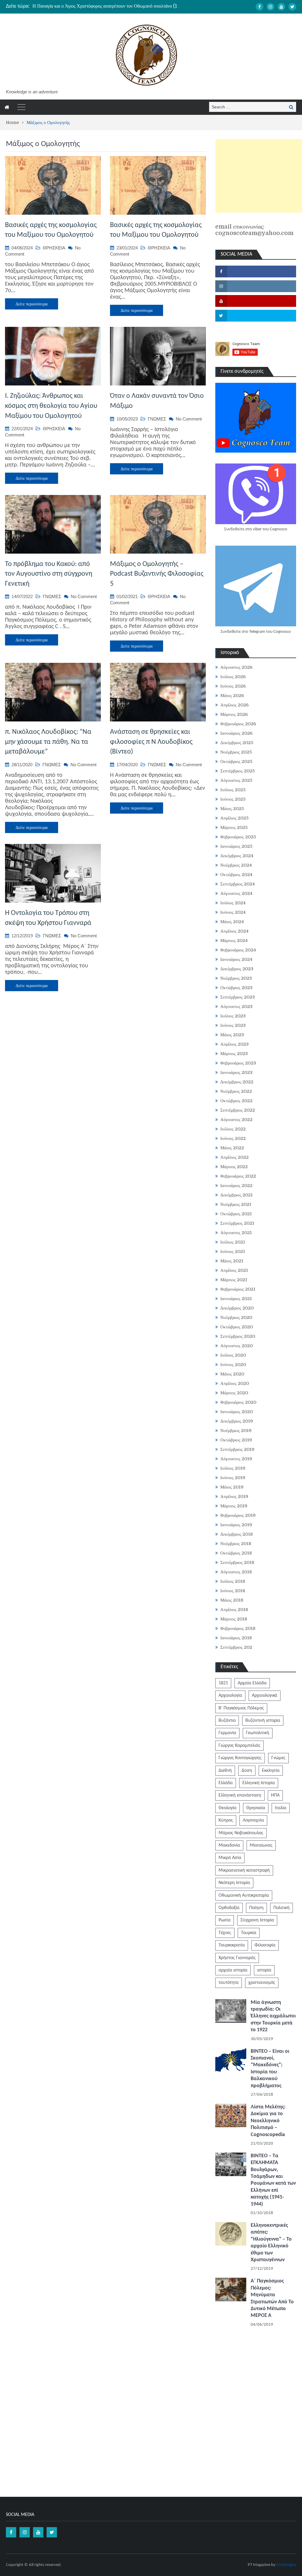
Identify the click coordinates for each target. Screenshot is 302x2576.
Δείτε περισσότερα (32, 304)
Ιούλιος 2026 (233, 677)
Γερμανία (227, 1733)
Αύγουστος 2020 (237, 1346)
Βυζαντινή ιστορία (263, 1721)
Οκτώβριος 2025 (236, 761)
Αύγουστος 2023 (236, 1006)
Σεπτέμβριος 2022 (238, 1110)
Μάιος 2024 (232, 922)
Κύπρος (226, 1820)
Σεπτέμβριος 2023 (238, 997)
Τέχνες (225, 1933)
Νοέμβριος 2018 (236, 1544)
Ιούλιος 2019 (233, 1468)
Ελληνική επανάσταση (240, 1795)
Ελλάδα (226, 1783)
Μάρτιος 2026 (234, 714)
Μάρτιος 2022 (234, 1167)
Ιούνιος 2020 (233, 1365)
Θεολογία (228, 1808)
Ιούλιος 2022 (233, 1129)
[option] (106, 6)
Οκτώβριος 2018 (236, 1553)
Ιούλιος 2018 (233, 1581)
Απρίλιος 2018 (234, 1610)
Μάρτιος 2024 (234, 941)
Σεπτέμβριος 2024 (238, 884)
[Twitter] (292, 7)
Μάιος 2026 (232, 696)
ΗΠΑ (275, 1795)
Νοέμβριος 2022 (236, 1091)
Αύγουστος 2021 (236, 1233)
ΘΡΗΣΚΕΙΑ (54, 248)
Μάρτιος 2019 (234, 1506)
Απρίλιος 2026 (234, 705)
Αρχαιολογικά (265, 1696)
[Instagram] (270, 7)
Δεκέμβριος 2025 (237, 743)
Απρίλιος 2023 (234, 1044)
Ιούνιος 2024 (233, 912)
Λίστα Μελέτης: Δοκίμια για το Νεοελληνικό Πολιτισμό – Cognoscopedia (268, 2121)
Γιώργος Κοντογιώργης (240, 1758)
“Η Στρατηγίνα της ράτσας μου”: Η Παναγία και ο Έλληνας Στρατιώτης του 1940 (109, 6)
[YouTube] (281, 7)
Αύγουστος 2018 (236, 1572)
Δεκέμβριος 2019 (237, 1421)
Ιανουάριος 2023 (236, 1072)
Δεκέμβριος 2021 (237, 1195)
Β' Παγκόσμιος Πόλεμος (241, 1708)
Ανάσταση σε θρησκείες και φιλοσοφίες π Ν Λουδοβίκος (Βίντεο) (151, 742)
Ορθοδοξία (229, 1908)
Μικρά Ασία (230, 1858)
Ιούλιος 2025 (233, 790)
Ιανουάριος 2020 (237, 1412)
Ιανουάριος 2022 (236, 1186)
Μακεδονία (229, 1845)
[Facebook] (260, 7)
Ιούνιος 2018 (233, 1591)
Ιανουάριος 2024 (236, 959)
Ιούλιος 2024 (233, 903)
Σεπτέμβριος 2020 (238, 1336)
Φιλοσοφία (265, 1945)
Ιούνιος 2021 (233, 1251)
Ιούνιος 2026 (233, 686)
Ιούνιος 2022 (233, 1138)
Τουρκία (249, 1933)
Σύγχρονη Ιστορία (257, 1920)
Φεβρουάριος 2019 (238, 1515)
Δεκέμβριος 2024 (237, 856)
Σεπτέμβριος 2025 (238, 771)
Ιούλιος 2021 (233, 1242)
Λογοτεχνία (253, 1820)
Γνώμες (278, 1758)
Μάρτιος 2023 (234, 1054)
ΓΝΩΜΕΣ (157, 419)
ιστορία (264, 1970)
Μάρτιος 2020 (234, 1393)
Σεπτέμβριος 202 (236, 1647)
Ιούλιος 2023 (233, 1016)
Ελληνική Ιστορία (259, 1783)
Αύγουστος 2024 (236, 893)
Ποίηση (256, 1908)
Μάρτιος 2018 (234, 1619)
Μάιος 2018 (232, 1600)
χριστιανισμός (262, 1983)
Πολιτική (282, 1908)
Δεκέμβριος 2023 (237, 969)
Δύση (247, 1771)
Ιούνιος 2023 (233, 1025)
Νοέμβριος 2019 (236, 1431)
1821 (223, 1683)
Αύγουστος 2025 (236, 780)
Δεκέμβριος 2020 (237, 1308)
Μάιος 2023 (232, 1035)
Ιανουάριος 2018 (236, 1638)
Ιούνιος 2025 (233, 799)
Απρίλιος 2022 (234, 1157)
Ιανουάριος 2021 (236, 1299)
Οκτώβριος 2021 (236, 1214)
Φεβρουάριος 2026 (238, 724)
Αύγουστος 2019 (236, 1459)
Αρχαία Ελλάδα (252, 1683)
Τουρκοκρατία (232, 1945)
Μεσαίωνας (261, 1845)
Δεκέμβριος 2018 (237, 1534)
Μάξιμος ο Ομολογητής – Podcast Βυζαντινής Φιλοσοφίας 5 (157, 574)
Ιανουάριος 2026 (236, 733)
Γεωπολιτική (258, 1733)
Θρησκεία (256, 1808)
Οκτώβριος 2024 (236, 875)
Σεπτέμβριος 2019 (237, 1449)
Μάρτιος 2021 (234, 1280)
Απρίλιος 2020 (235, 1383)
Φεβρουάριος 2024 (238, 950)
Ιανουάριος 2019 (236, 1525)
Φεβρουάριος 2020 (238, 1402)
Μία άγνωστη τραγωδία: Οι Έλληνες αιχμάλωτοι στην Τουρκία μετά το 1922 (273, 2016)
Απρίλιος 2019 (234, 1496)
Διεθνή (225, 1771)
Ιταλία (281, 1808)
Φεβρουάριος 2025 (238, 837)
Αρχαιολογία (230, 1696)
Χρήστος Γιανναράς (237, 1958)
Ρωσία (225, 1920)
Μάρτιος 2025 (234, 827)
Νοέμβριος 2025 (236, 752)
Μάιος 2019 (232, 1487)
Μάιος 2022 (232, 1148)
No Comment (189, 419)
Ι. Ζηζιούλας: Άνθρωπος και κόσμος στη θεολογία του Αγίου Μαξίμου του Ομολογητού (51, 406)
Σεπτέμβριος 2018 (237, 1562)
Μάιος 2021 (232, 1261)
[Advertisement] (259, 176)
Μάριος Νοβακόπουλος (241, 1833)
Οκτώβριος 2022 (236, 1101)
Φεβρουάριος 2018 (238, 1628)
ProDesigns (286, 2565)
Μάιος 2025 (232, 809)
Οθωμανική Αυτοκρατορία (244, 1895)
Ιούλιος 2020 (233, 1355)
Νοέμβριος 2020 (236, 1317)
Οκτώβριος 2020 (237, 1327)
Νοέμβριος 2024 (236, 865)
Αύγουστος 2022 (236, 1120)
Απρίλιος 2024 (234, 931)
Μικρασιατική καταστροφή (244, 1870)
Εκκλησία (271, 1771)
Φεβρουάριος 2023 (238, 1063)
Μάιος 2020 (232, 1374)
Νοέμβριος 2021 (236, 1204)
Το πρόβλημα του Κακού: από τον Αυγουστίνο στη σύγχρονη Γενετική (49, 574)
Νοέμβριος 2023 (236, 978)
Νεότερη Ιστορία (234, 1883)
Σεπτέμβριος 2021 (237, 1223)
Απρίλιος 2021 (234, 1270)
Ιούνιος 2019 (233, 1478)
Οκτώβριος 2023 (236, 988)
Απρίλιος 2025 (234, 818)
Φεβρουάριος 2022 (238, 1176)
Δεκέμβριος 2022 (237, 1082)
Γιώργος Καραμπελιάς (239, 1746)
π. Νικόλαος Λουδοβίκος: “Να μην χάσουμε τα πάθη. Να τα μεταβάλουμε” (48, 742)
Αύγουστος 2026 (236, 667)
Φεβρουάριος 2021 (238, 1289)
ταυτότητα (229, 1983)
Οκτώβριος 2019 (236, 1440)
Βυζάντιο (227, 1721)
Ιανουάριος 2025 (236, 846)
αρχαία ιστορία (233, 1970)
